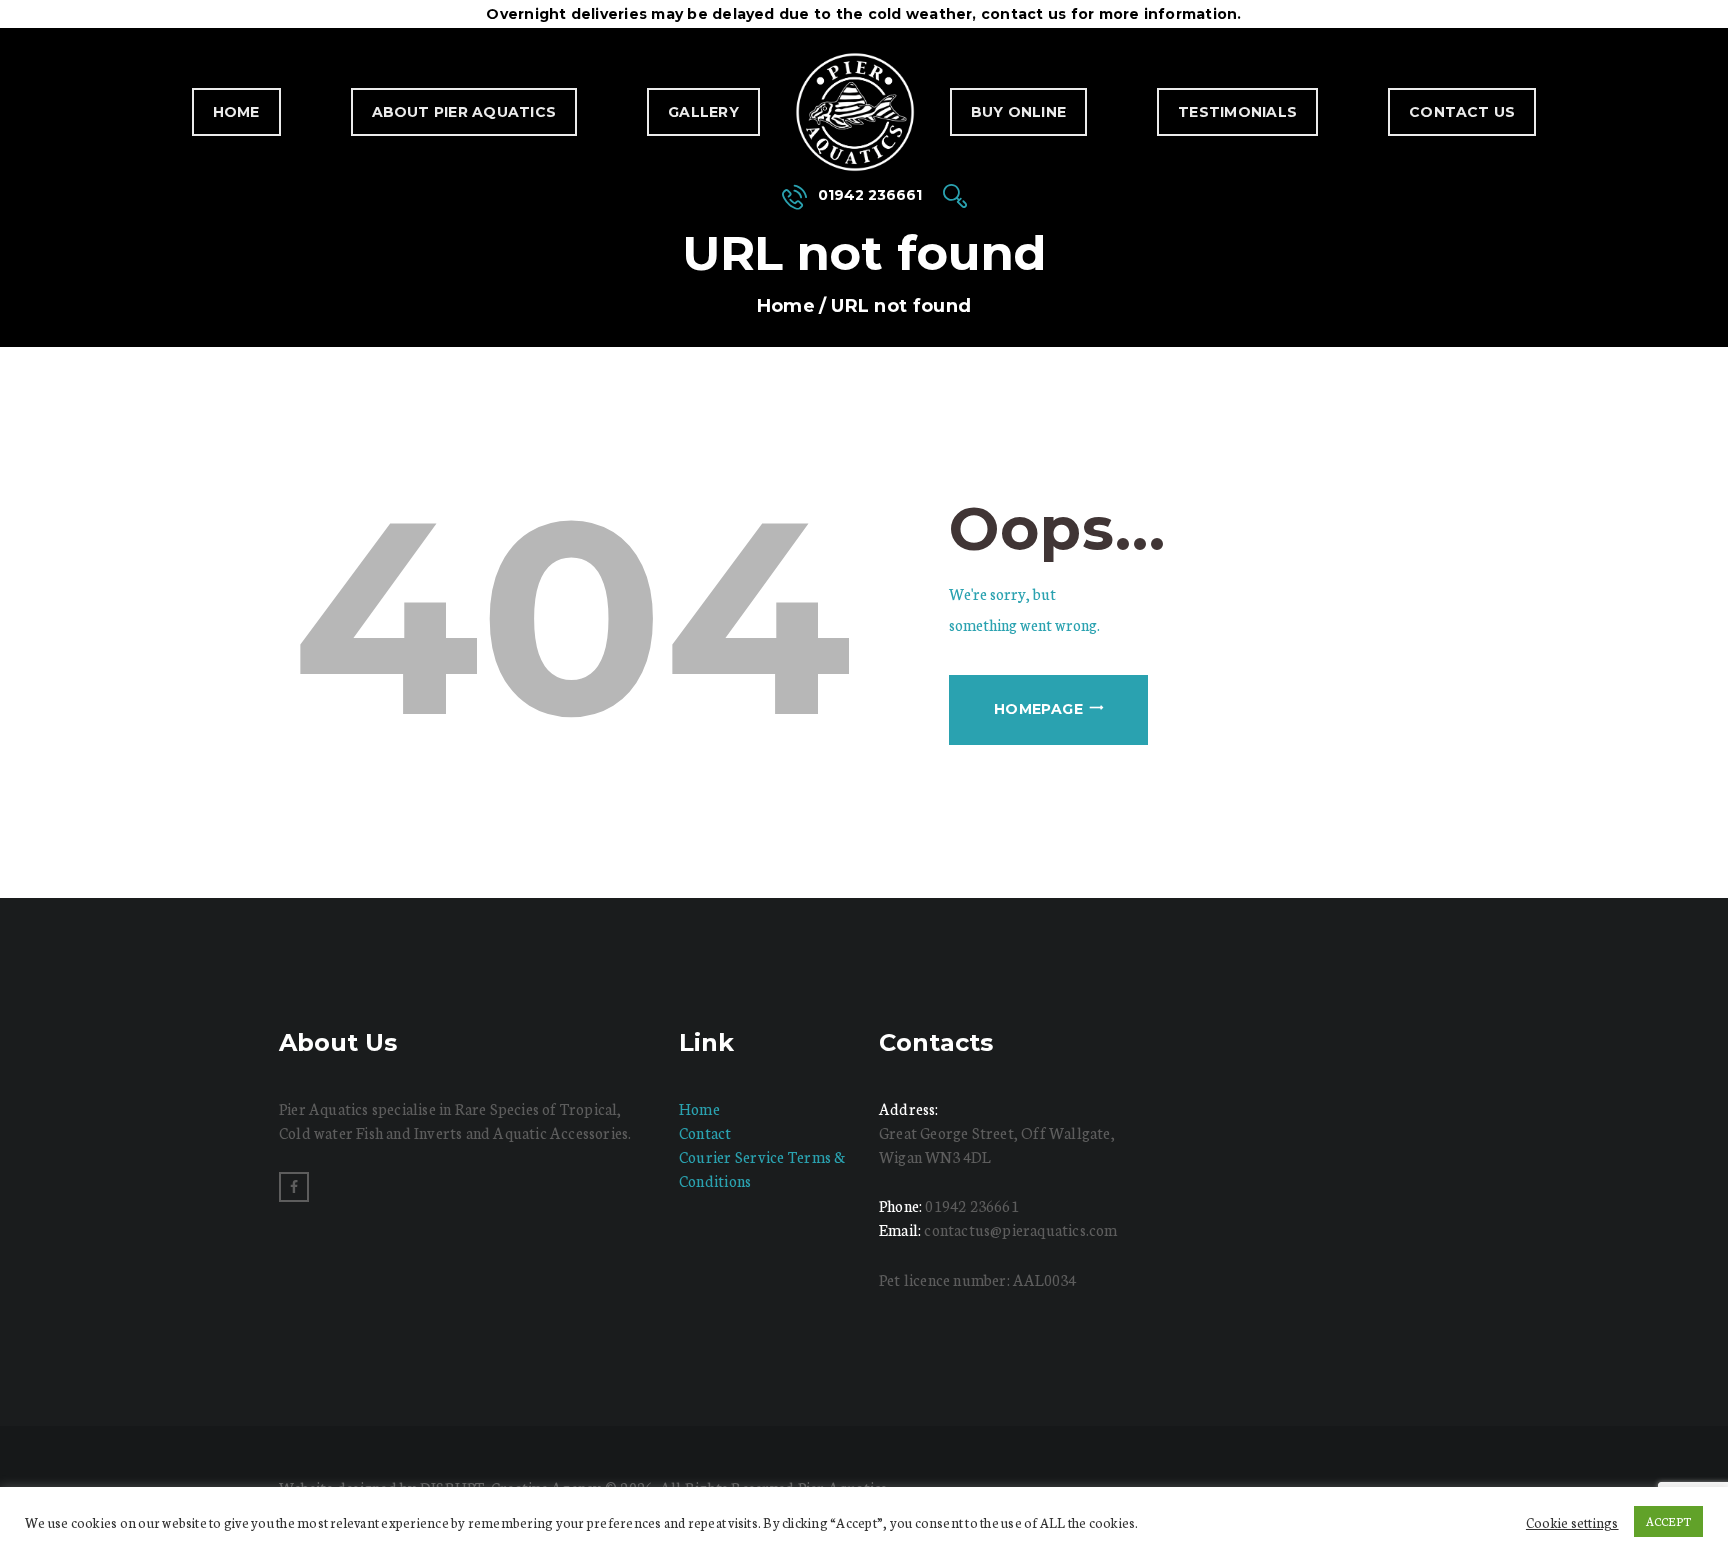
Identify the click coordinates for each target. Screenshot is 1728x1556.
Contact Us (1462, 112)
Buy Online (1018, 112)
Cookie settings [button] (1572, 1522)
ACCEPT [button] (1668, 1521)
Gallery (703, 112)
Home (236, 112)
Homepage (1038, 709)
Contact (705, 1132)
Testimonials (1237, 112)
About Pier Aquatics (464, 112)
